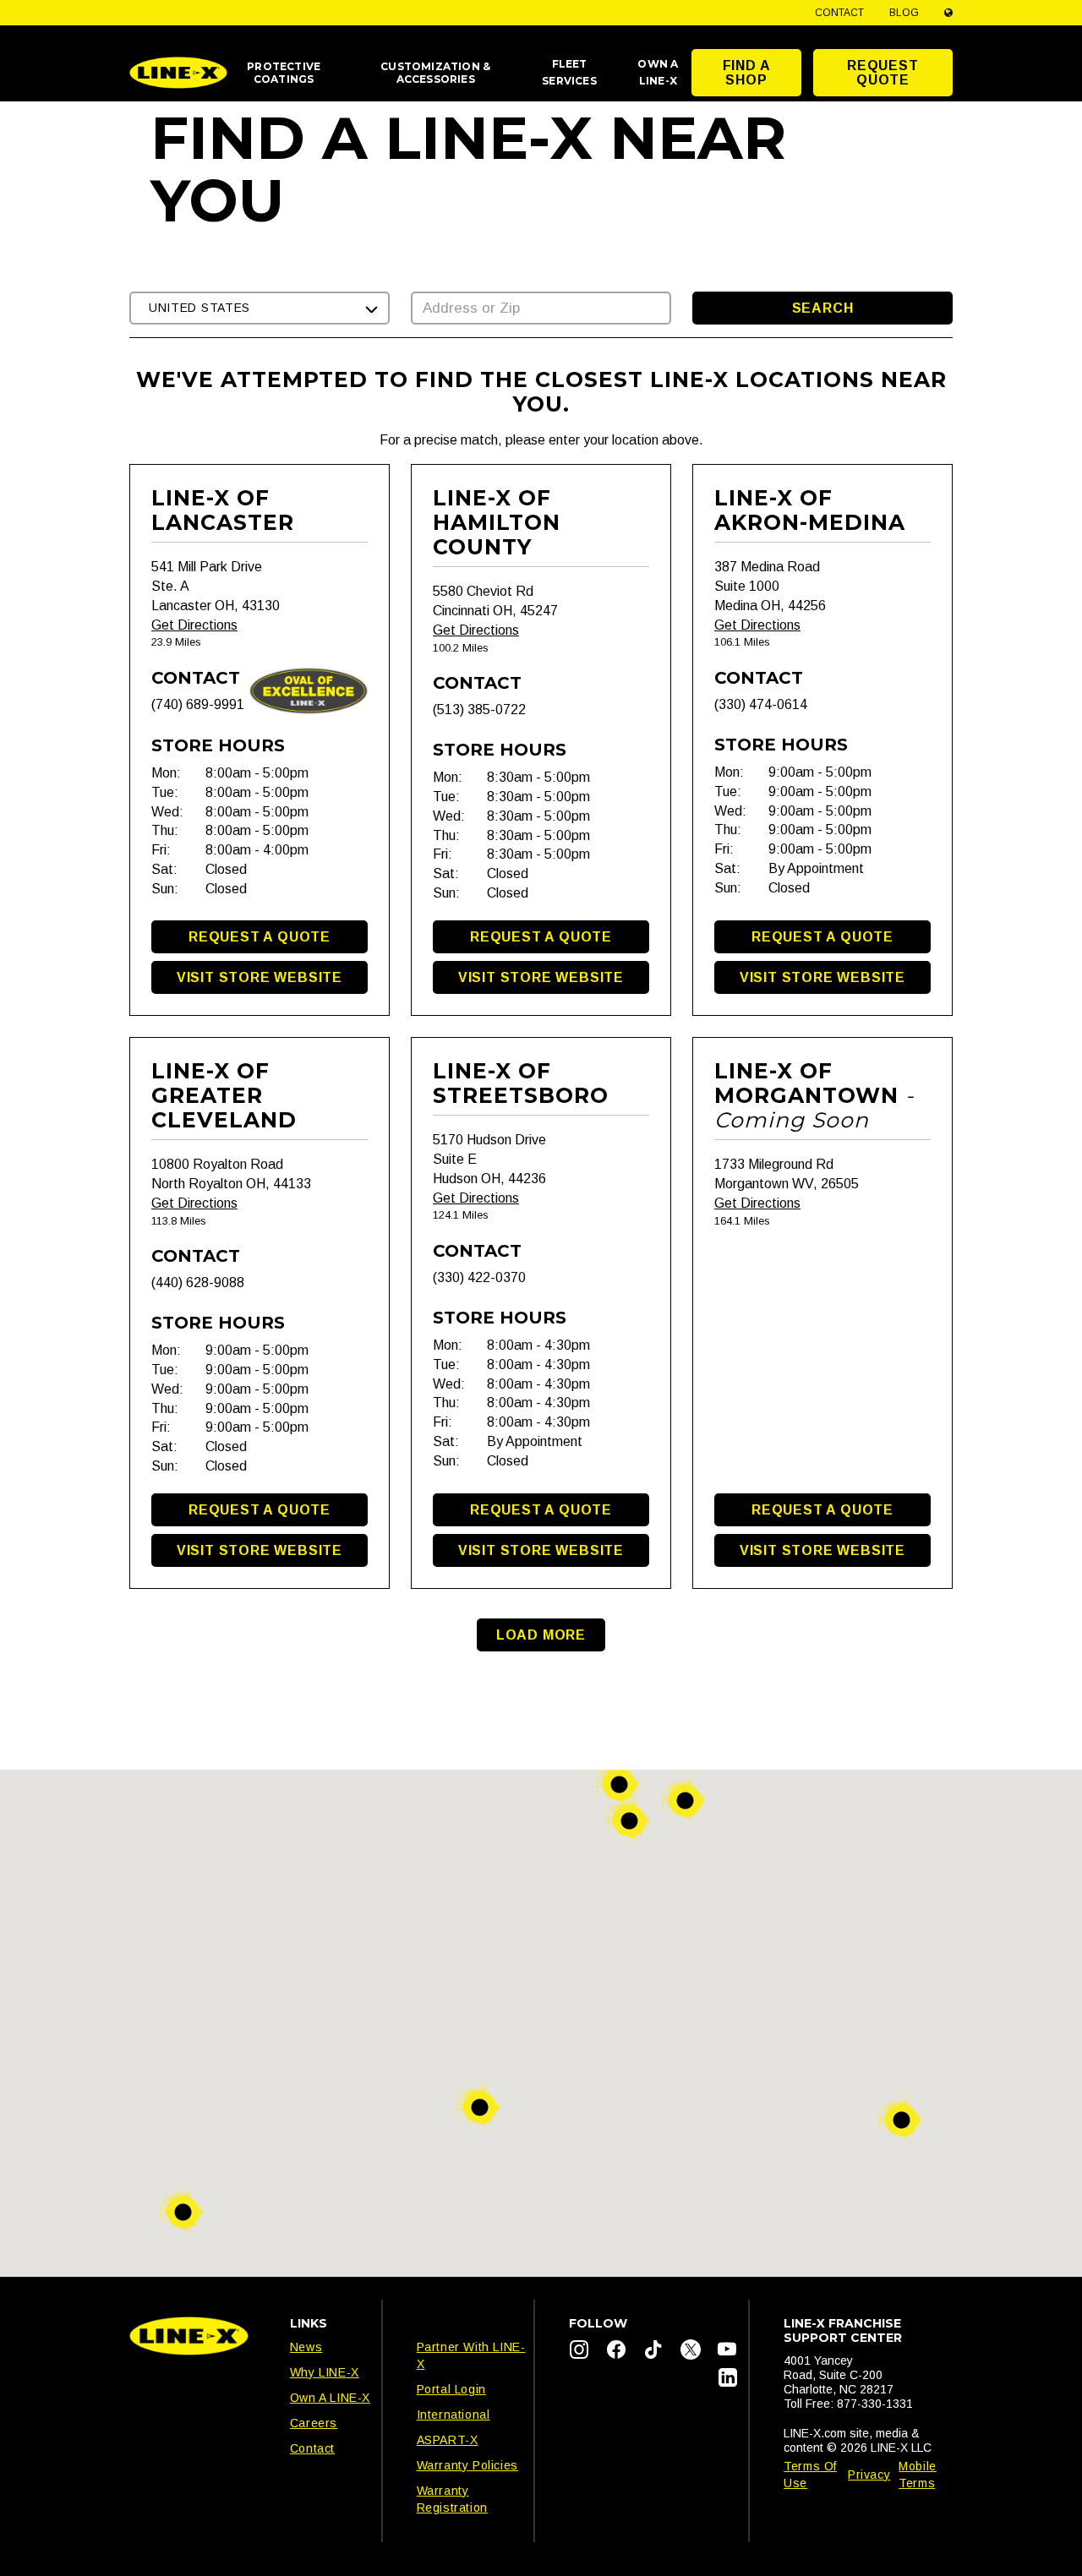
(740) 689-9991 (198, 704)
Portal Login (451, 2389)
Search (823, 308)
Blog (904, 13)
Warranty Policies (467, 2465)
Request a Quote (260, 937)
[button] (260, 308)
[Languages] (948, 13)
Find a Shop (747, 73)
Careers (314, 2423)
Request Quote (883, 73)
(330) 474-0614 (761, 704)
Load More (541, 1635)
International (454, 2415)
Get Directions (194, 625)
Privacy (869, 2475)
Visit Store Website (260, 977)
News (306, 2347)
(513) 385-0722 (479, 709)
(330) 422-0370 (479, 1277)
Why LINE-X (325, 2372)
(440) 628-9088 (198, 1283)
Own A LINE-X (330, 2398)
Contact (839, 13)
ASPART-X (448, 2440)
